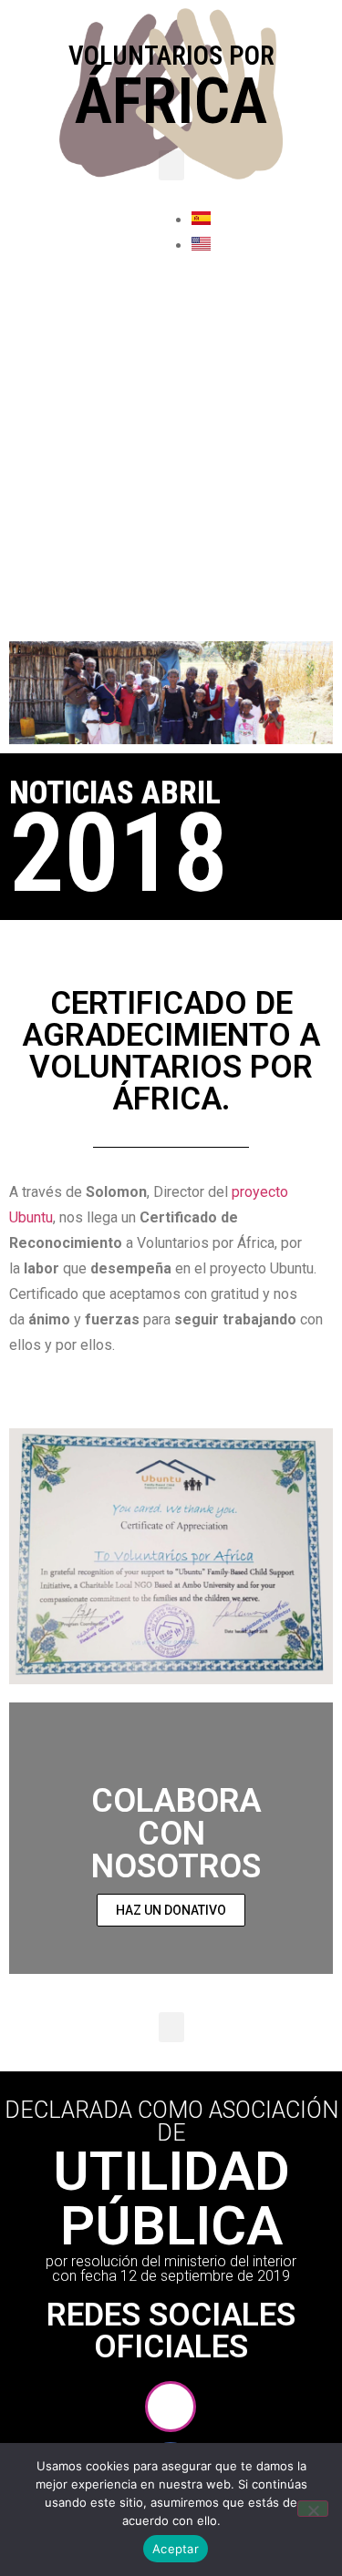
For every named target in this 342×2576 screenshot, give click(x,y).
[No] (313, 2509)
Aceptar (176, 2549)
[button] (171, 165)
